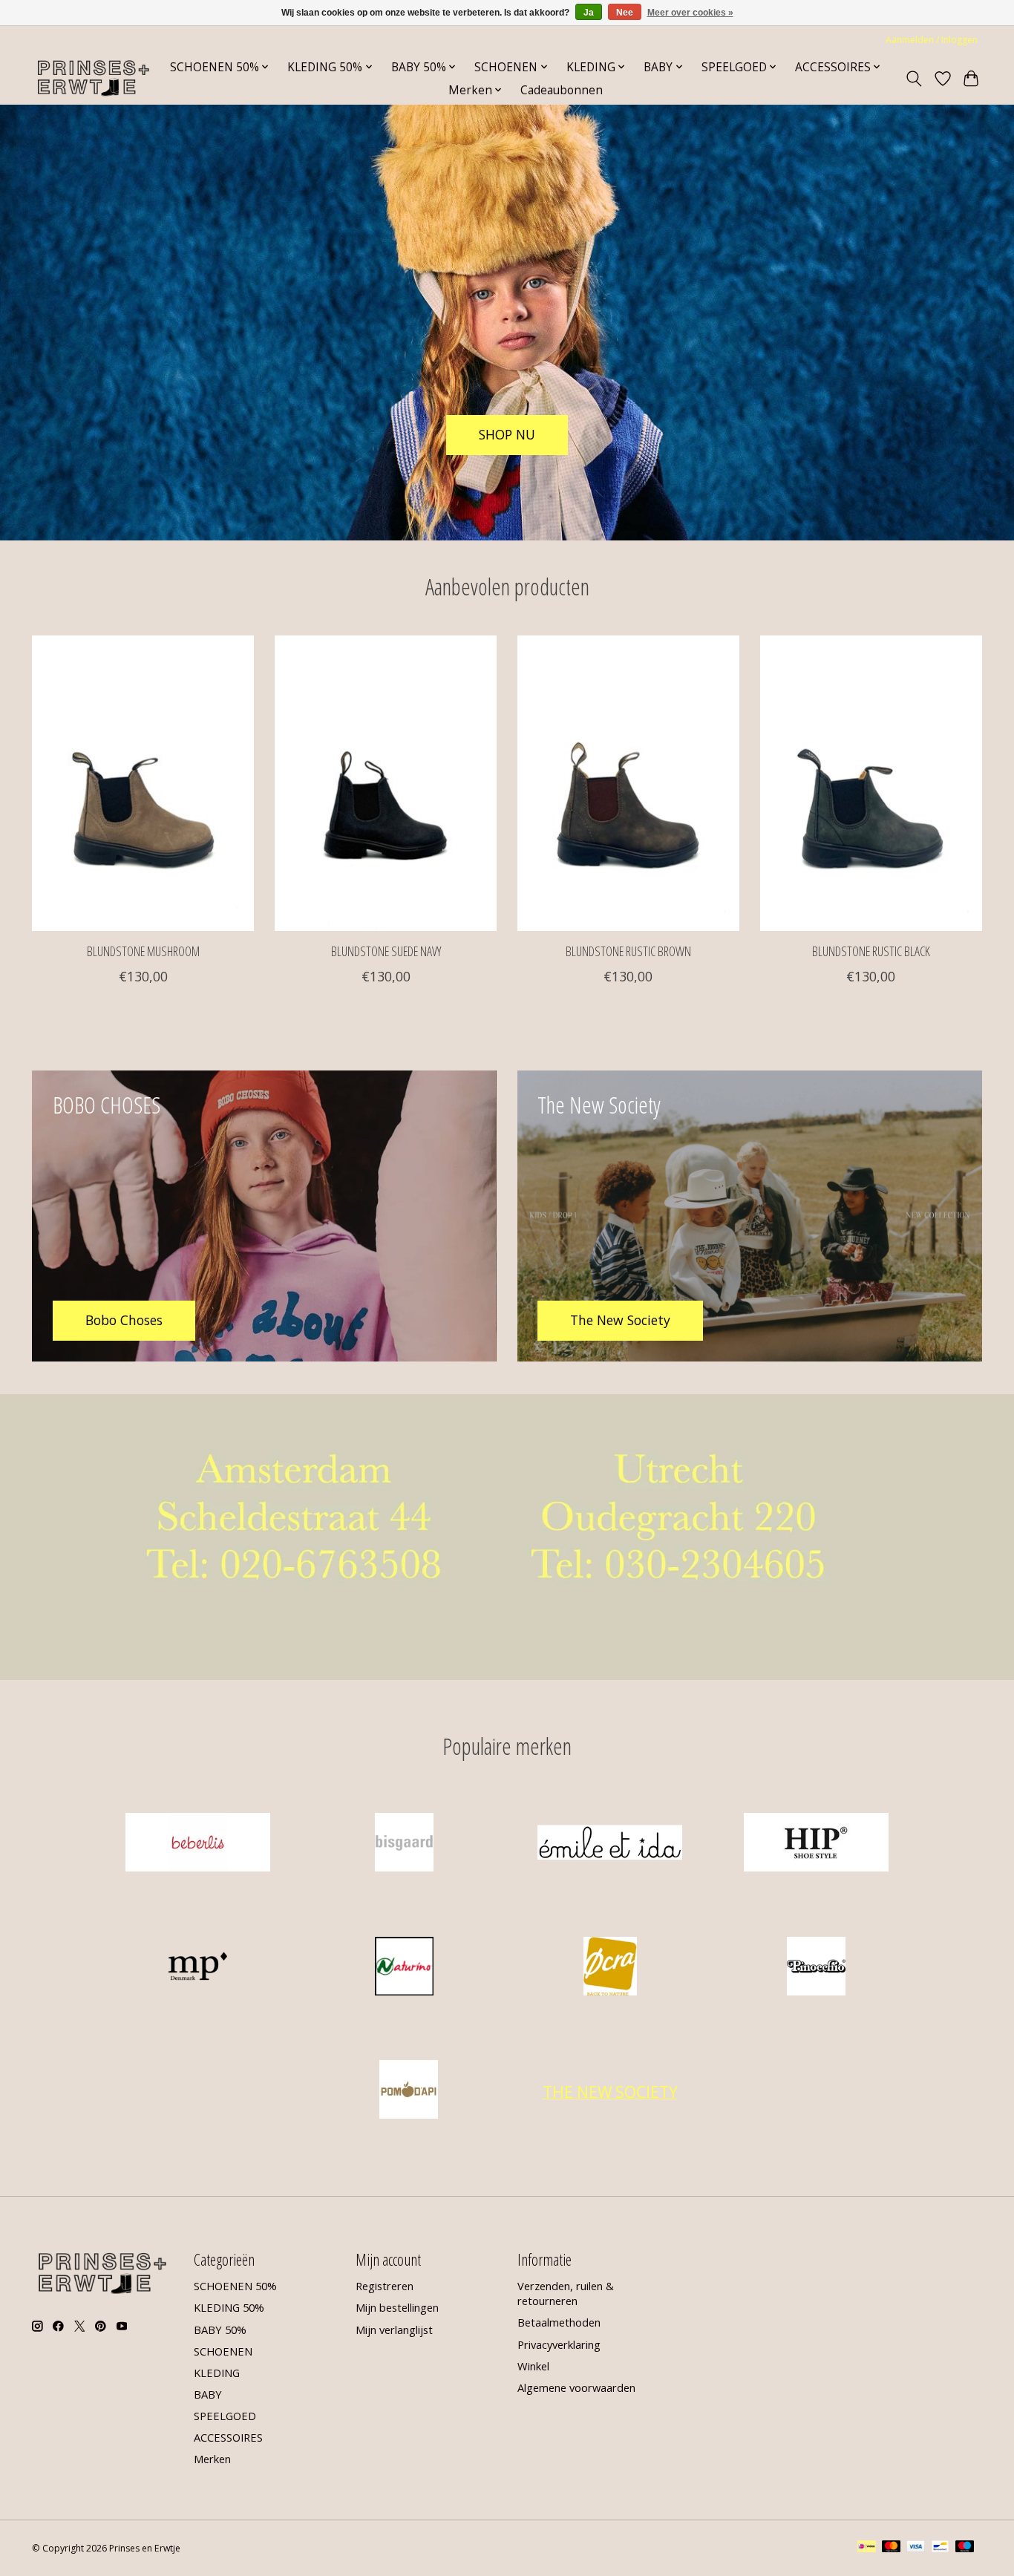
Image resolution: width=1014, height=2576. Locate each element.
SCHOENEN (223, 2351)
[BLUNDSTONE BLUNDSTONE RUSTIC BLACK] (871, 783)
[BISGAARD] (404, 1844)
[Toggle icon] (914, 79)
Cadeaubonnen (562, 90)
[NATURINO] (404, 1968)
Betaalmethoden (559, 2322)
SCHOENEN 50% (235, 2286)
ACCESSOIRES (228, 2437)
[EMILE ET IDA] (610, 1844)
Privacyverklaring (559, 2344)
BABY (208, 2394)
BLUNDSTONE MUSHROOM (143, 951)
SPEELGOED (225, 2416)
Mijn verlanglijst (394, 2330)
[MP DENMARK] (198, 1968)
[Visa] (916, 2548)
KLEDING (217, 2373)
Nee (625, 13)
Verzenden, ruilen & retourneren (566, 2293)
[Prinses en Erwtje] (94, 78)
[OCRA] (610, 1968)
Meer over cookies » (690, 13)
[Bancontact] (940, 2548)
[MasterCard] (892, 2548)
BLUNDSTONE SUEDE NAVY (386, 951)
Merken (212, 2459)
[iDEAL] (867, 2548)
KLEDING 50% (229, 2307)
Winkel (533, 2366)
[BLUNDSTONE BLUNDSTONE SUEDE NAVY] (386, 783)
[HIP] (816, 1844)
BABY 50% (220, 2330)
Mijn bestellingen (397, 2307)
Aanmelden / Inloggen (932, 40)
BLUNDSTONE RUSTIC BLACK (871, 951)
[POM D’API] (409, 2092)
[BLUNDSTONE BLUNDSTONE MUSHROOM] (143, 783)
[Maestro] (965, 2548)
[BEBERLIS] (198, 1844)
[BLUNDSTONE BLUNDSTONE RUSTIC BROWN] (628, 783)
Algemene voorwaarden (576, 2387)
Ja (589, 13)
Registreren (385, 2286)
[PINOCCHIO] (816, 1968)
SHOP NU (507, 434)
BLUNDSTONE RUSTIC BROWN (628, 951)
